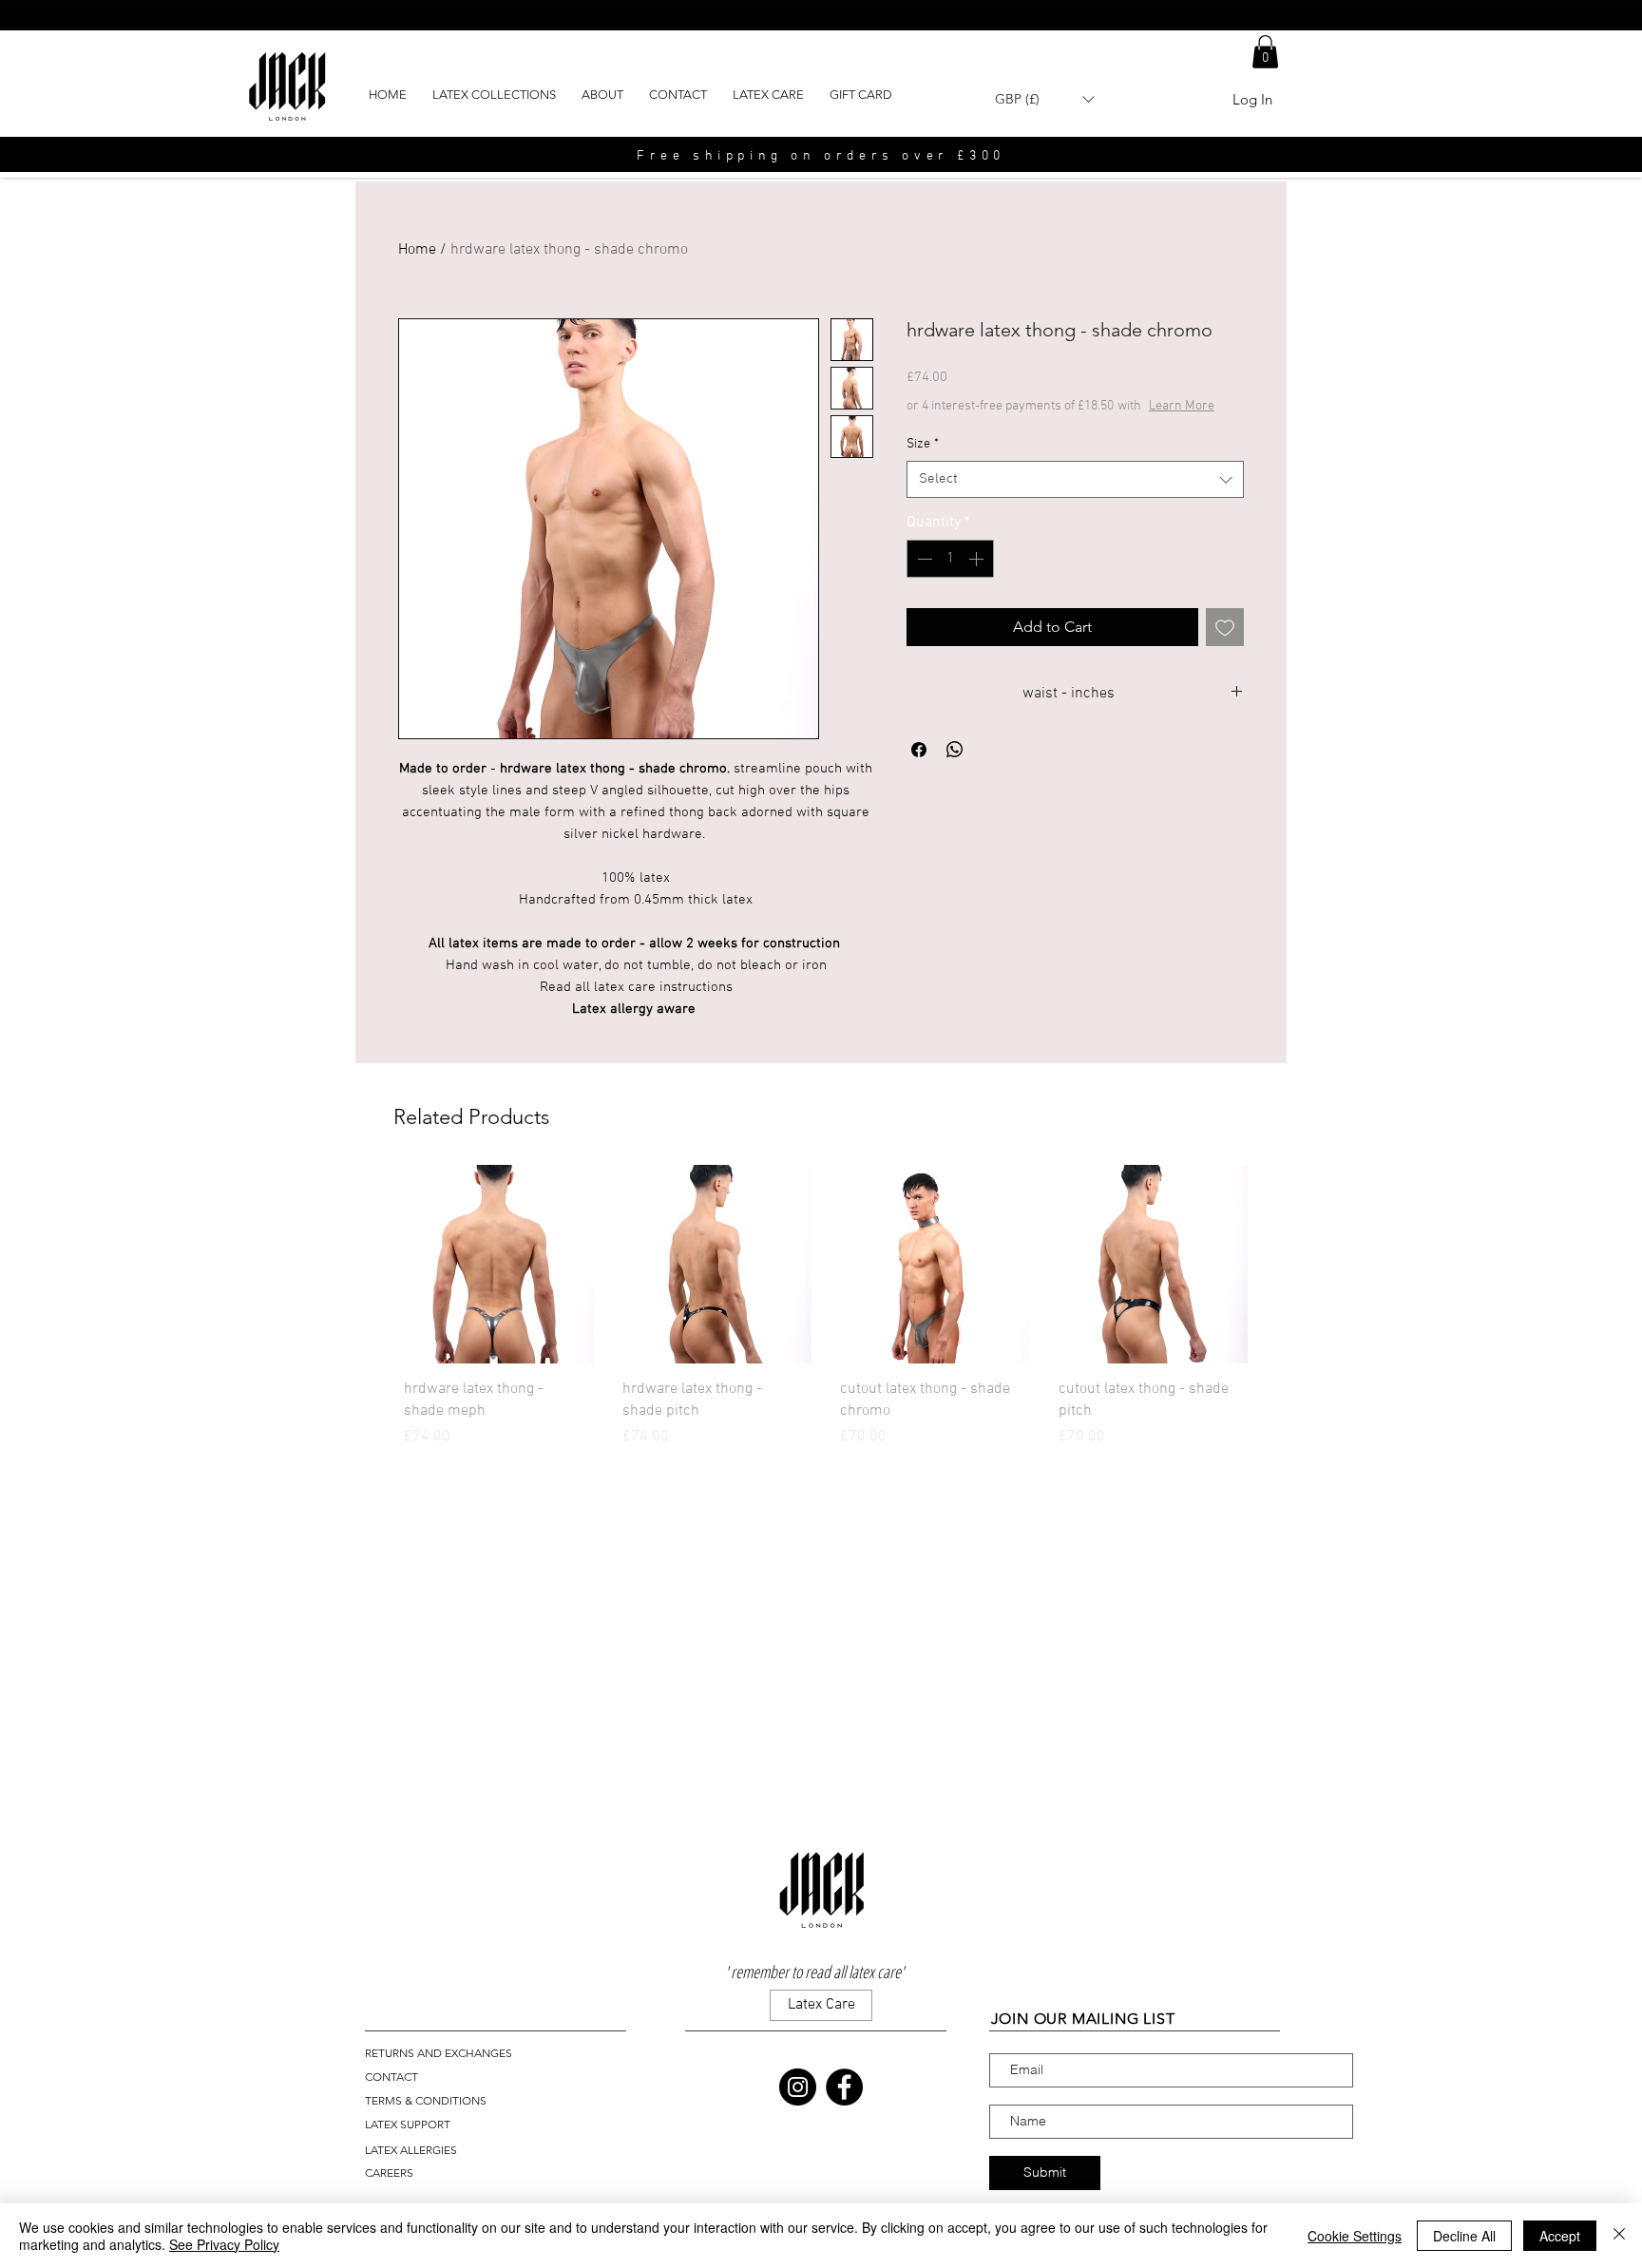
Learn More (1182, 406)
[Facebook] (844, 2087)
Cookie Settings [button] (1355, 2236)
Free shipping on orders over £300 (821, 156)
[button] (1265, 52)
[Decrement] (923, 559)
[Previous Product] (367, 1264)
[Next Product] (1275, 1264)
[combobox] (1075, 479)
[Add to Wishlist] (1225, 627)
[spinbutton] (950, 559)
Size (923, 444)
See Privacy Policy (224, 2244)
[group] (821, 1311)
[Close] (1619, 2236)
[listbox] (1044, 99)
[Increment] (978, 559)
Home (417, 250)
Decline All (1464, 2236)
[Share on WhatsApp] (955, 750)
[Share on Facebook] (919, 750)
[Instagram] (798, 2087)
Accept (1560, 2236)
